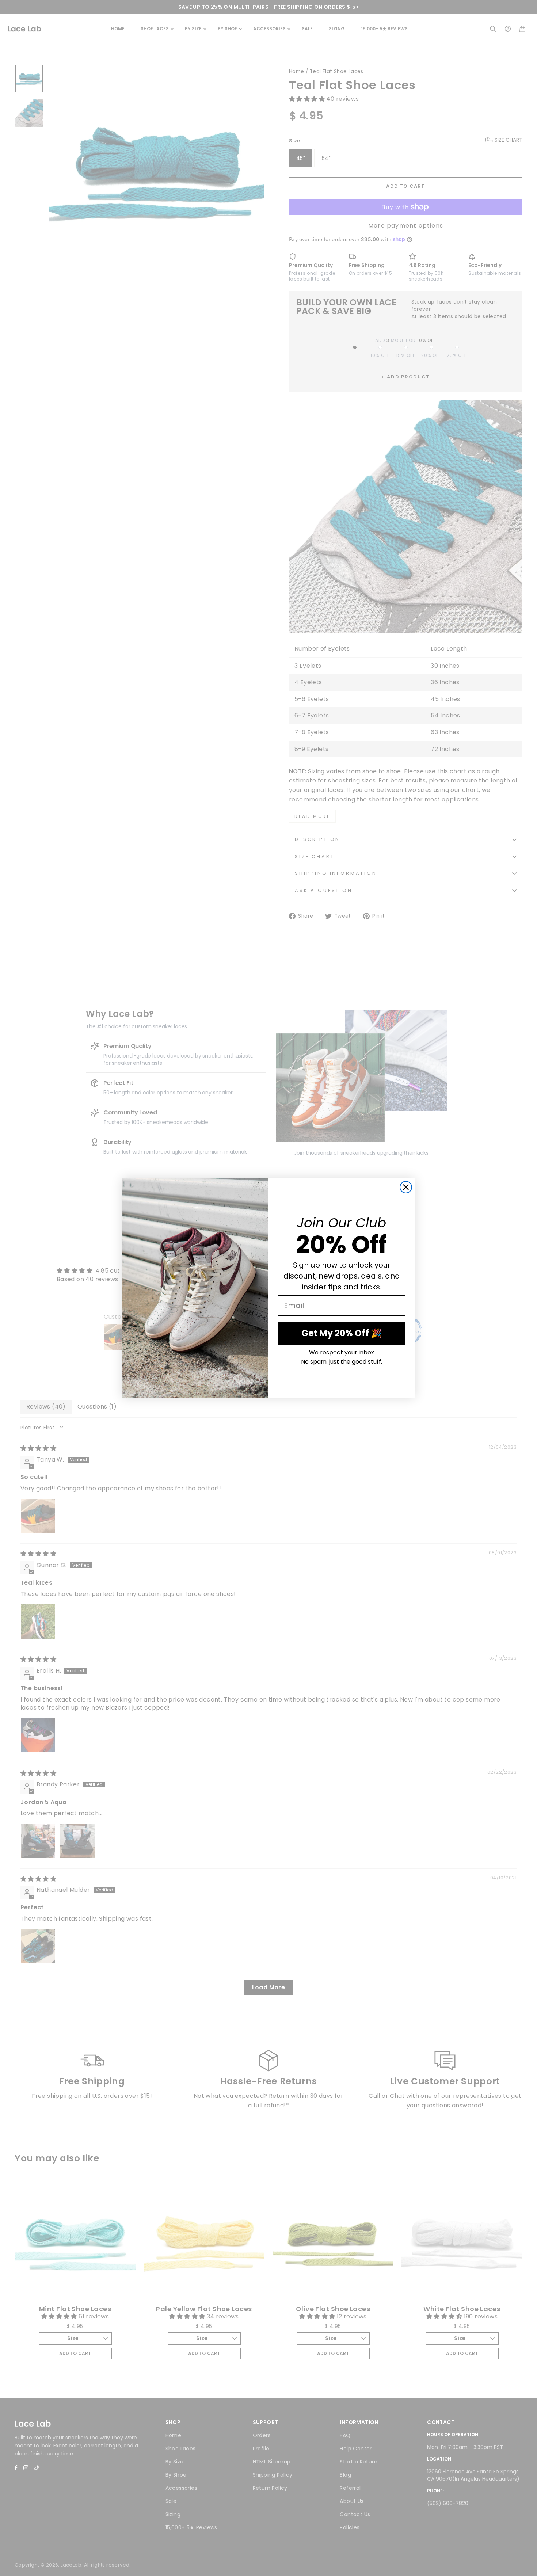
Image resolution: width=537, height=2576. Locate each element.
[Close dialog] (406, 1187)
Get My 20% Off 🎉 (342, 1333)
